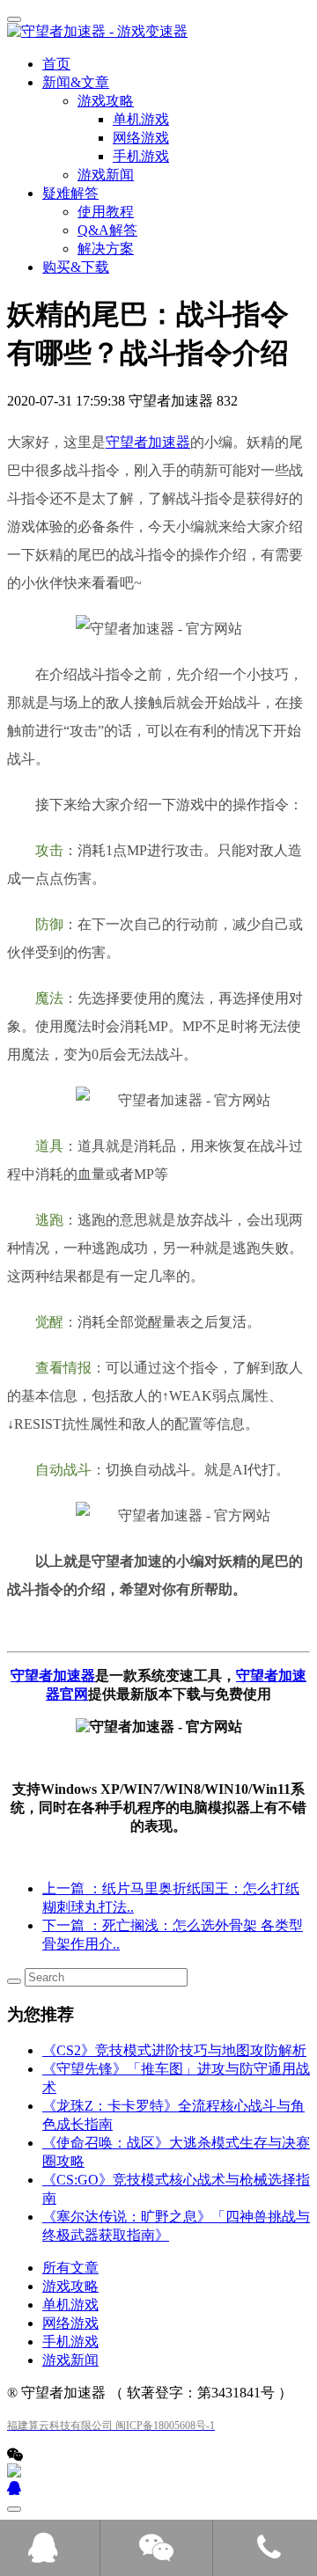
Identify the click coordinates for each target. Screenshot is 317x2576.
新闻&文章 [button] (76, 82)
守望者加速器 (148, 442)
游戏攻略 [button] (106, 101)
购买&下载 (76, 267)
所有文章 (70, 2268)
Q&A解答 (107, 230)
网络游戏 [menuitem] (141, 138)
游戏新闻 (106, 175)
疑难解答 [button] (70, 193)
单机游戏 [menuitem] (141, 119)
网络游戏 (70, 2323)
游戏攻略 (70, 2286)
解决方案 (106, 249)
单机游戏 (70, 2305)
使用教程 (106, 212)
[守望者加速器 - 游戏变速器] (158, 32)
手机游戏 (70, 2342)
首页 (56, 64)
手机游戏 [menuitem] (141, 156)
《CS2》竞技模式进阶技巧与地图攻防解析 (174, 2050)
